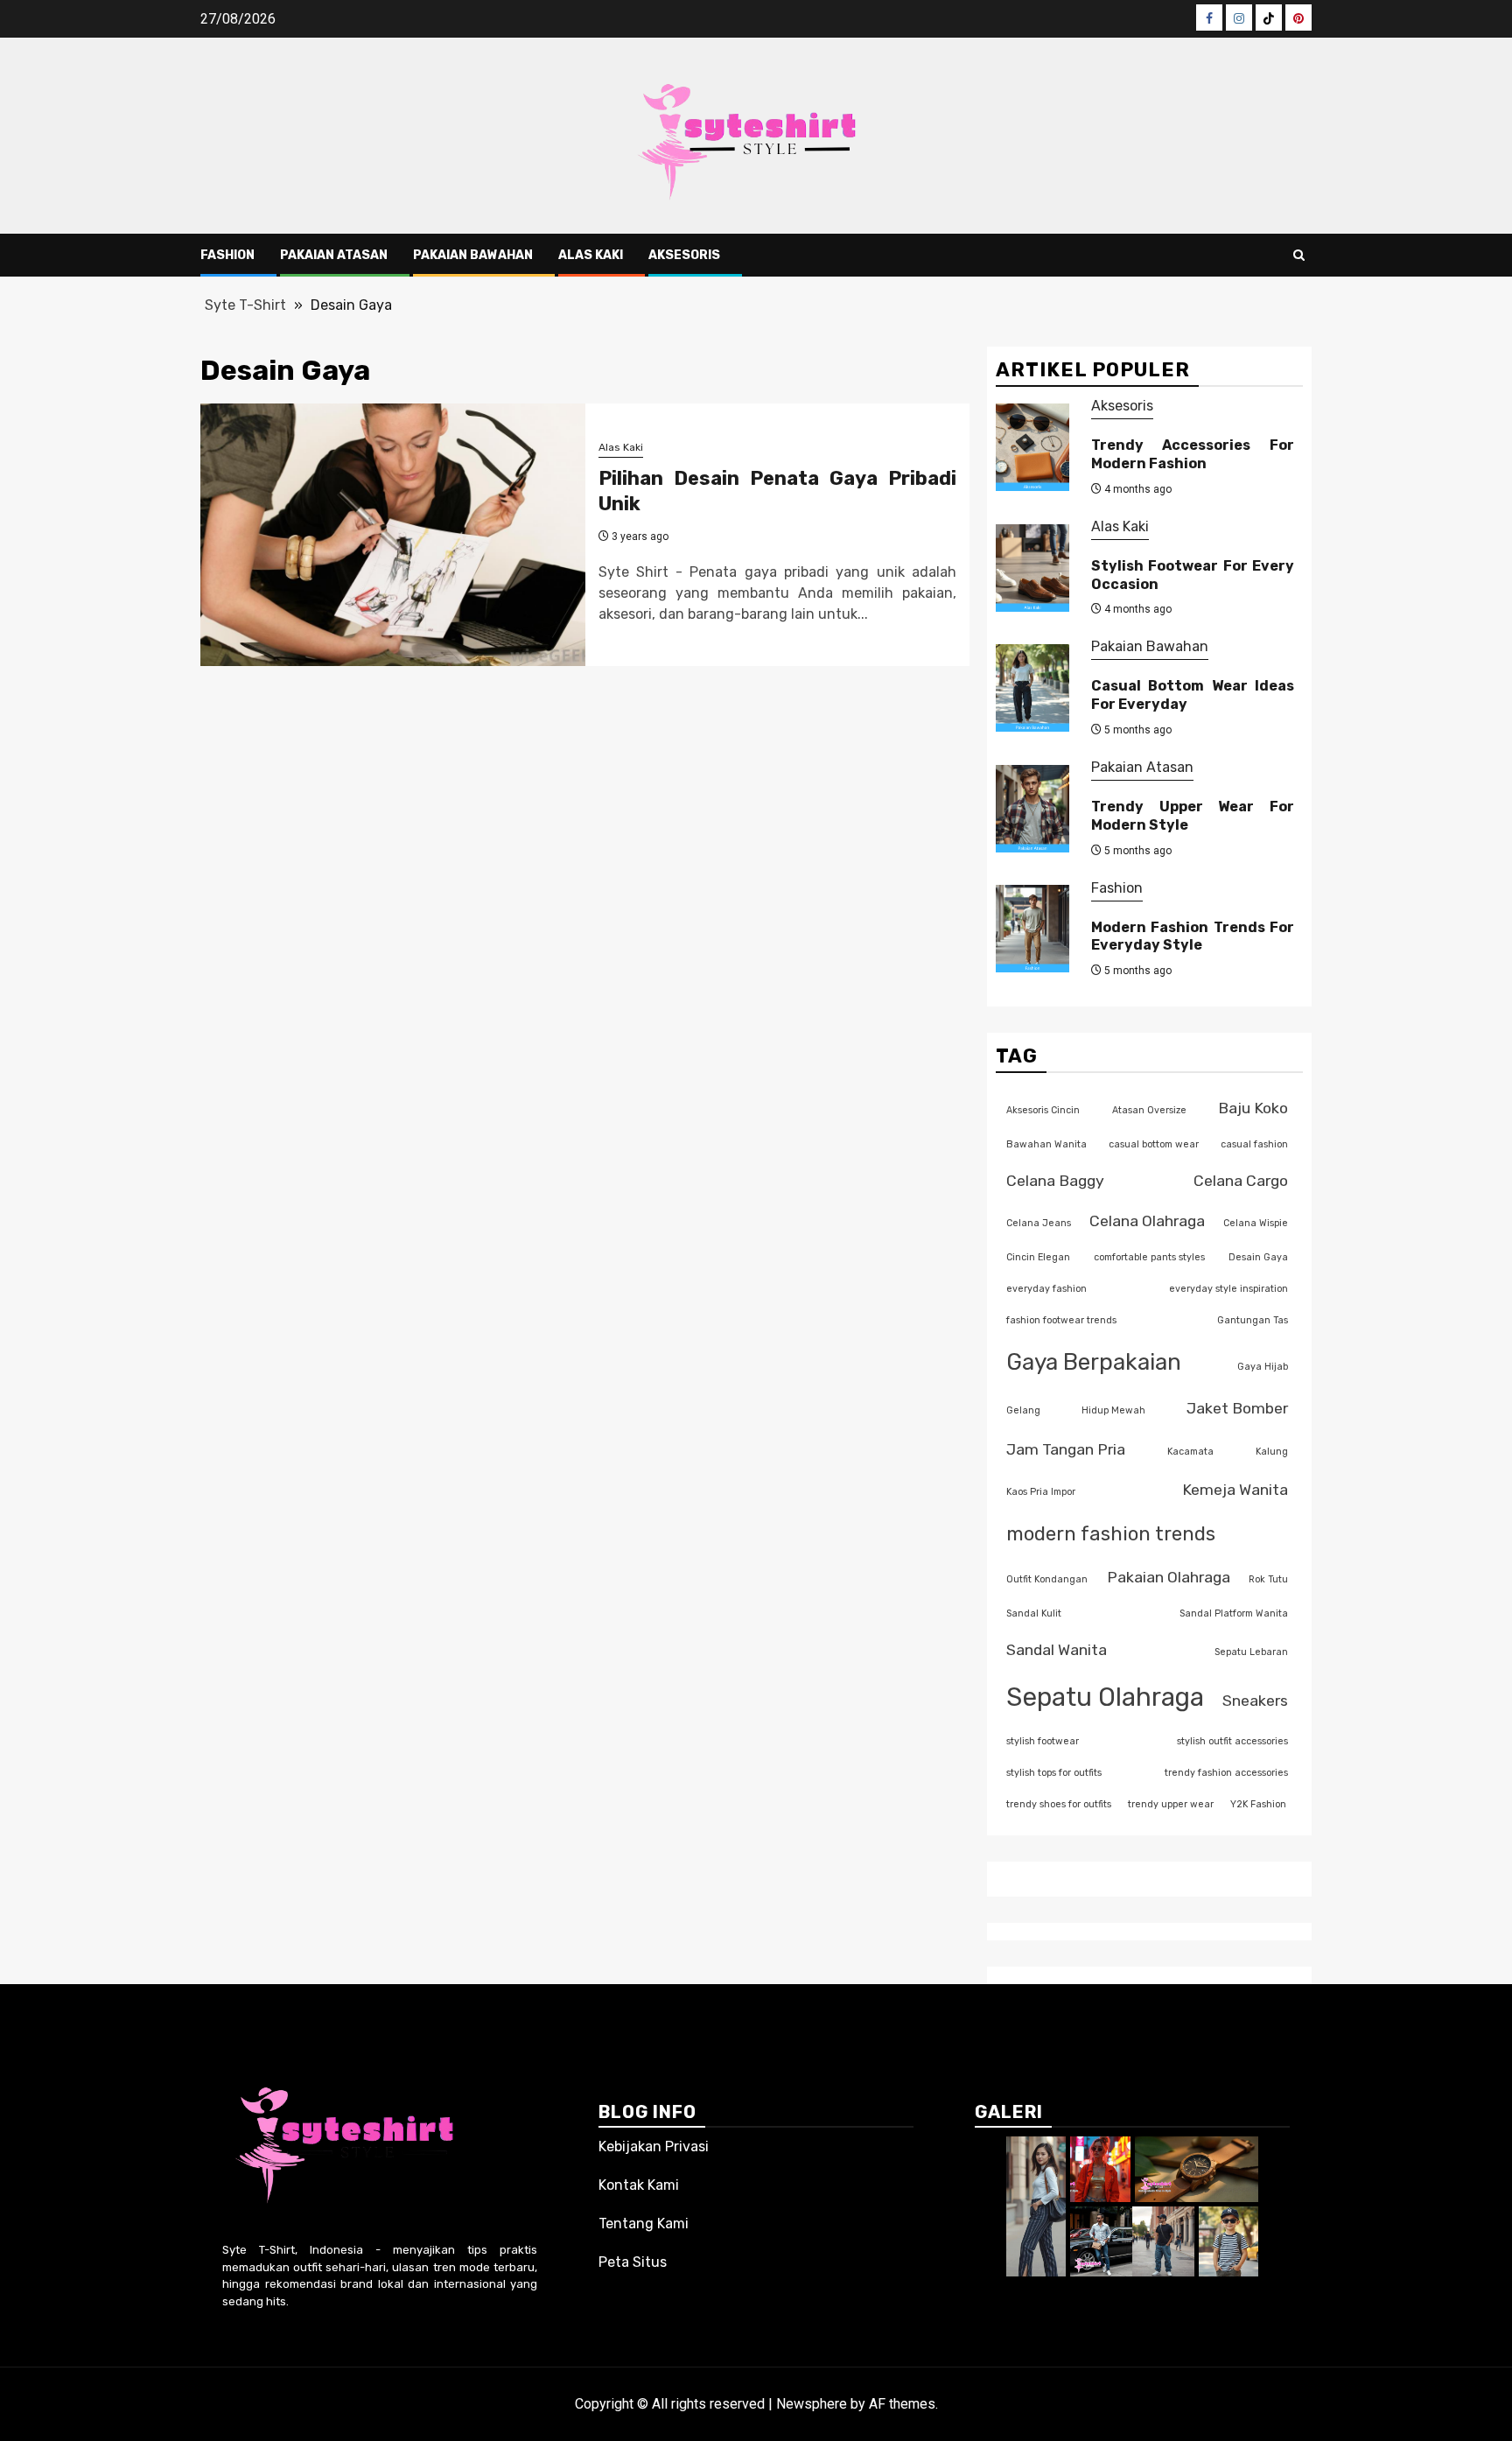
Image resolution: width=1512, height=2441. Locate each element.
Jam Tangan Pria (1066, 1449)
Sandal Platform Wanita (1234, 1613)
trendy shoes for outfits (1059, 1804)
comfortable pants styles (1149, 1257)
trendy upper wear (1171, 1804)
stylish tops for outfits (1054, 1773)
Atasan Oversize (1149, 1110)
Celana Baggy (1055, 1180)
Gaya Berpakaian (1094, 1362)
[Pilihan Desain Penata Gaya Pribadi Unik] (393, 535)
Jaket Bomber (1237, 1408)
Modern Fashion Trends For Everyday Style (1193, 936)
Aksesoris (684, 255)
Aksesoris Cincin (1043, 1110)
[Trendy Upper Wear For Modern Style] (1032, 809)
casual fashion (1254, 1144)
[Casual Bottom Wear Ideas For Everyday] (1032, 688)
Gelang (1023, 1410)
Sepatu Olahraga (1105, 1697)
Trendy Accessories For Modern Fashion (1193, 454)
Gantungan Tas (1253, 1320)
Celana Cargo (1241, 1180)
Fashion (227, 255)
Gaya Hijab (1263, 1367)
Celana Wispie (1256, 1223)
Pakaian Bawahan (473, 255)
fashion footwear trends (1061, 1320)
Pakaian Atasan (334, 255)
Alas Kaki (591, 255)
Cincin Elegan (1038, 1257)
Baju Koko (1253, 1108)
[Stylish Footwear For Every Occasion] (1032, 568)
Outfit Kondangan (1047, 1579)
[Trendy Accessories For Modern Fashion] (1032, 447)
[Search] (1299, 255)
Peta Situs (633, 2262)
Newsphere (812, 2404)
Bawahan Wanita (1046, 1144)
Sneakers (1255, 1700)
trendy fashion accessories (1226, 1773)
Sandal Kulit (1034, 1613)
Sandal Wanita (1057, 1649)
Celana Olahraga (1147, 1220)
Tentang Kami (644, 2224)
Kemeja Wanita (1235, 1489)
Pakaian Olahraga (1169, 1577)
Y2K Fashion (1258, 1804)
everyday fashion (1046, 1289)
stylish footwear (1043, 1741)
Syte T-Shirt (245, 305)
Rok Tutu (1268, 1579)
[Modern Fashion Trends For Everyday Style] (1032, 929)
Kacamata (1190, 1452)
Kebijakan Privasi (654, 2146)
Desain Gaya (1258, 1257)
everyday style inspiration (1228, 1289)
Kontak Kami (639, 2185)
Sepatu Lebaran (1251, 1652)
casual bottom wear (1154, 1144)
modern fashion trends (1111, 1534)
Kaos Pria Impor (1041, 1492)
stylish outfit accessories (1232, 1741)
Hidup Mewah (1113, 1410)
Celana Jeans (1039, 1223)
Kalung (1272, 1452)
